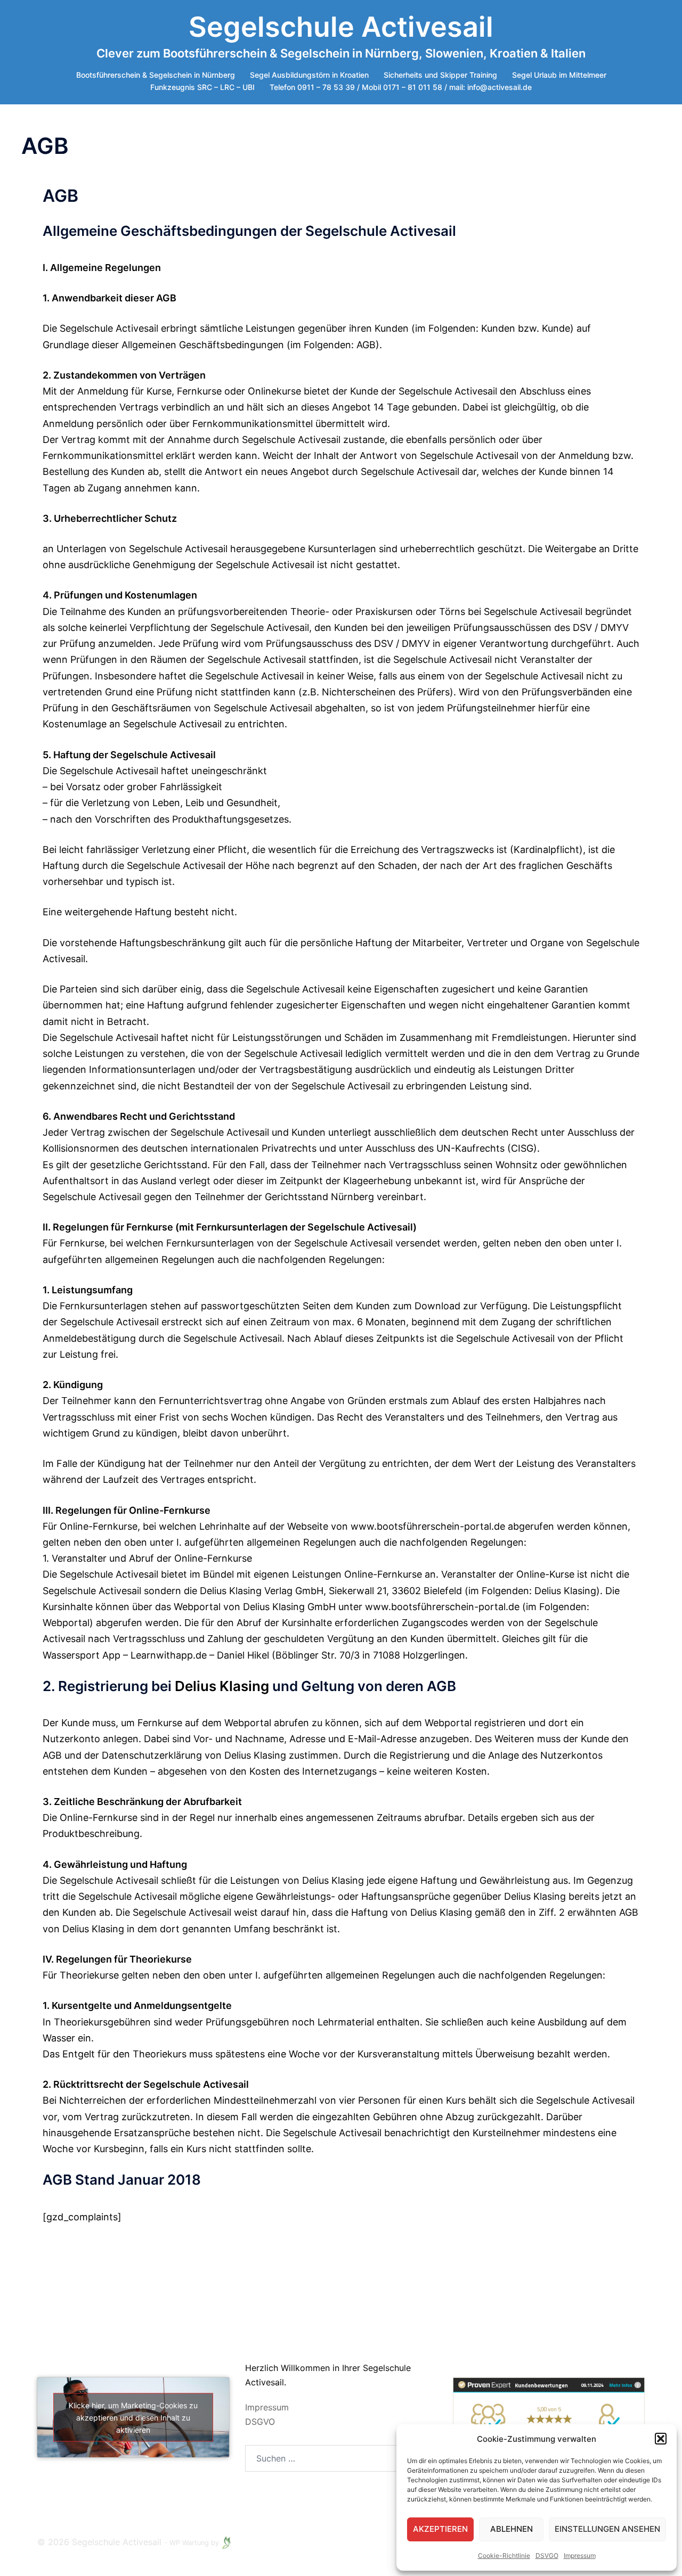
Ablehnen (511, 2529)
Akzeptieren (440, 2529)
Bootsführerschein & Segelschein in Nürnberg (156, 75)
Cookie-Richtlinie (504, 2556)
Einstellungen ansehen (607, 2529)
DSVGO (547, 2556)
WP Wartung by (195, 2543)
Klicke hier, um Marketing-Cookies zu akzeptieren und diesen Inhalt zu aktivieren (133, 2417)
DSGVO (260, 2421)
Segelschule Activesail (341, 27)
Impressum (580, 2556)
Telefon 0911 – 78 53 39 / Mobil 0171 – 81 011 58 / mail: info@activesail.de (401, 87)
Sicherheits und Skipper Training (440, 75)
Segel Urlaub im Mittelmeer (559, 75)
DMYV (615, 627)
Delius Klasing (222, 1686)
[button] (661, 2439)
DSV (582, 627)
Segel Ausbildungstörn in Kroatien (309, 75)
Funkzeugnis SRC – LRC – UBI (202, 87)
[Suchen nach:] (323, 2458)
